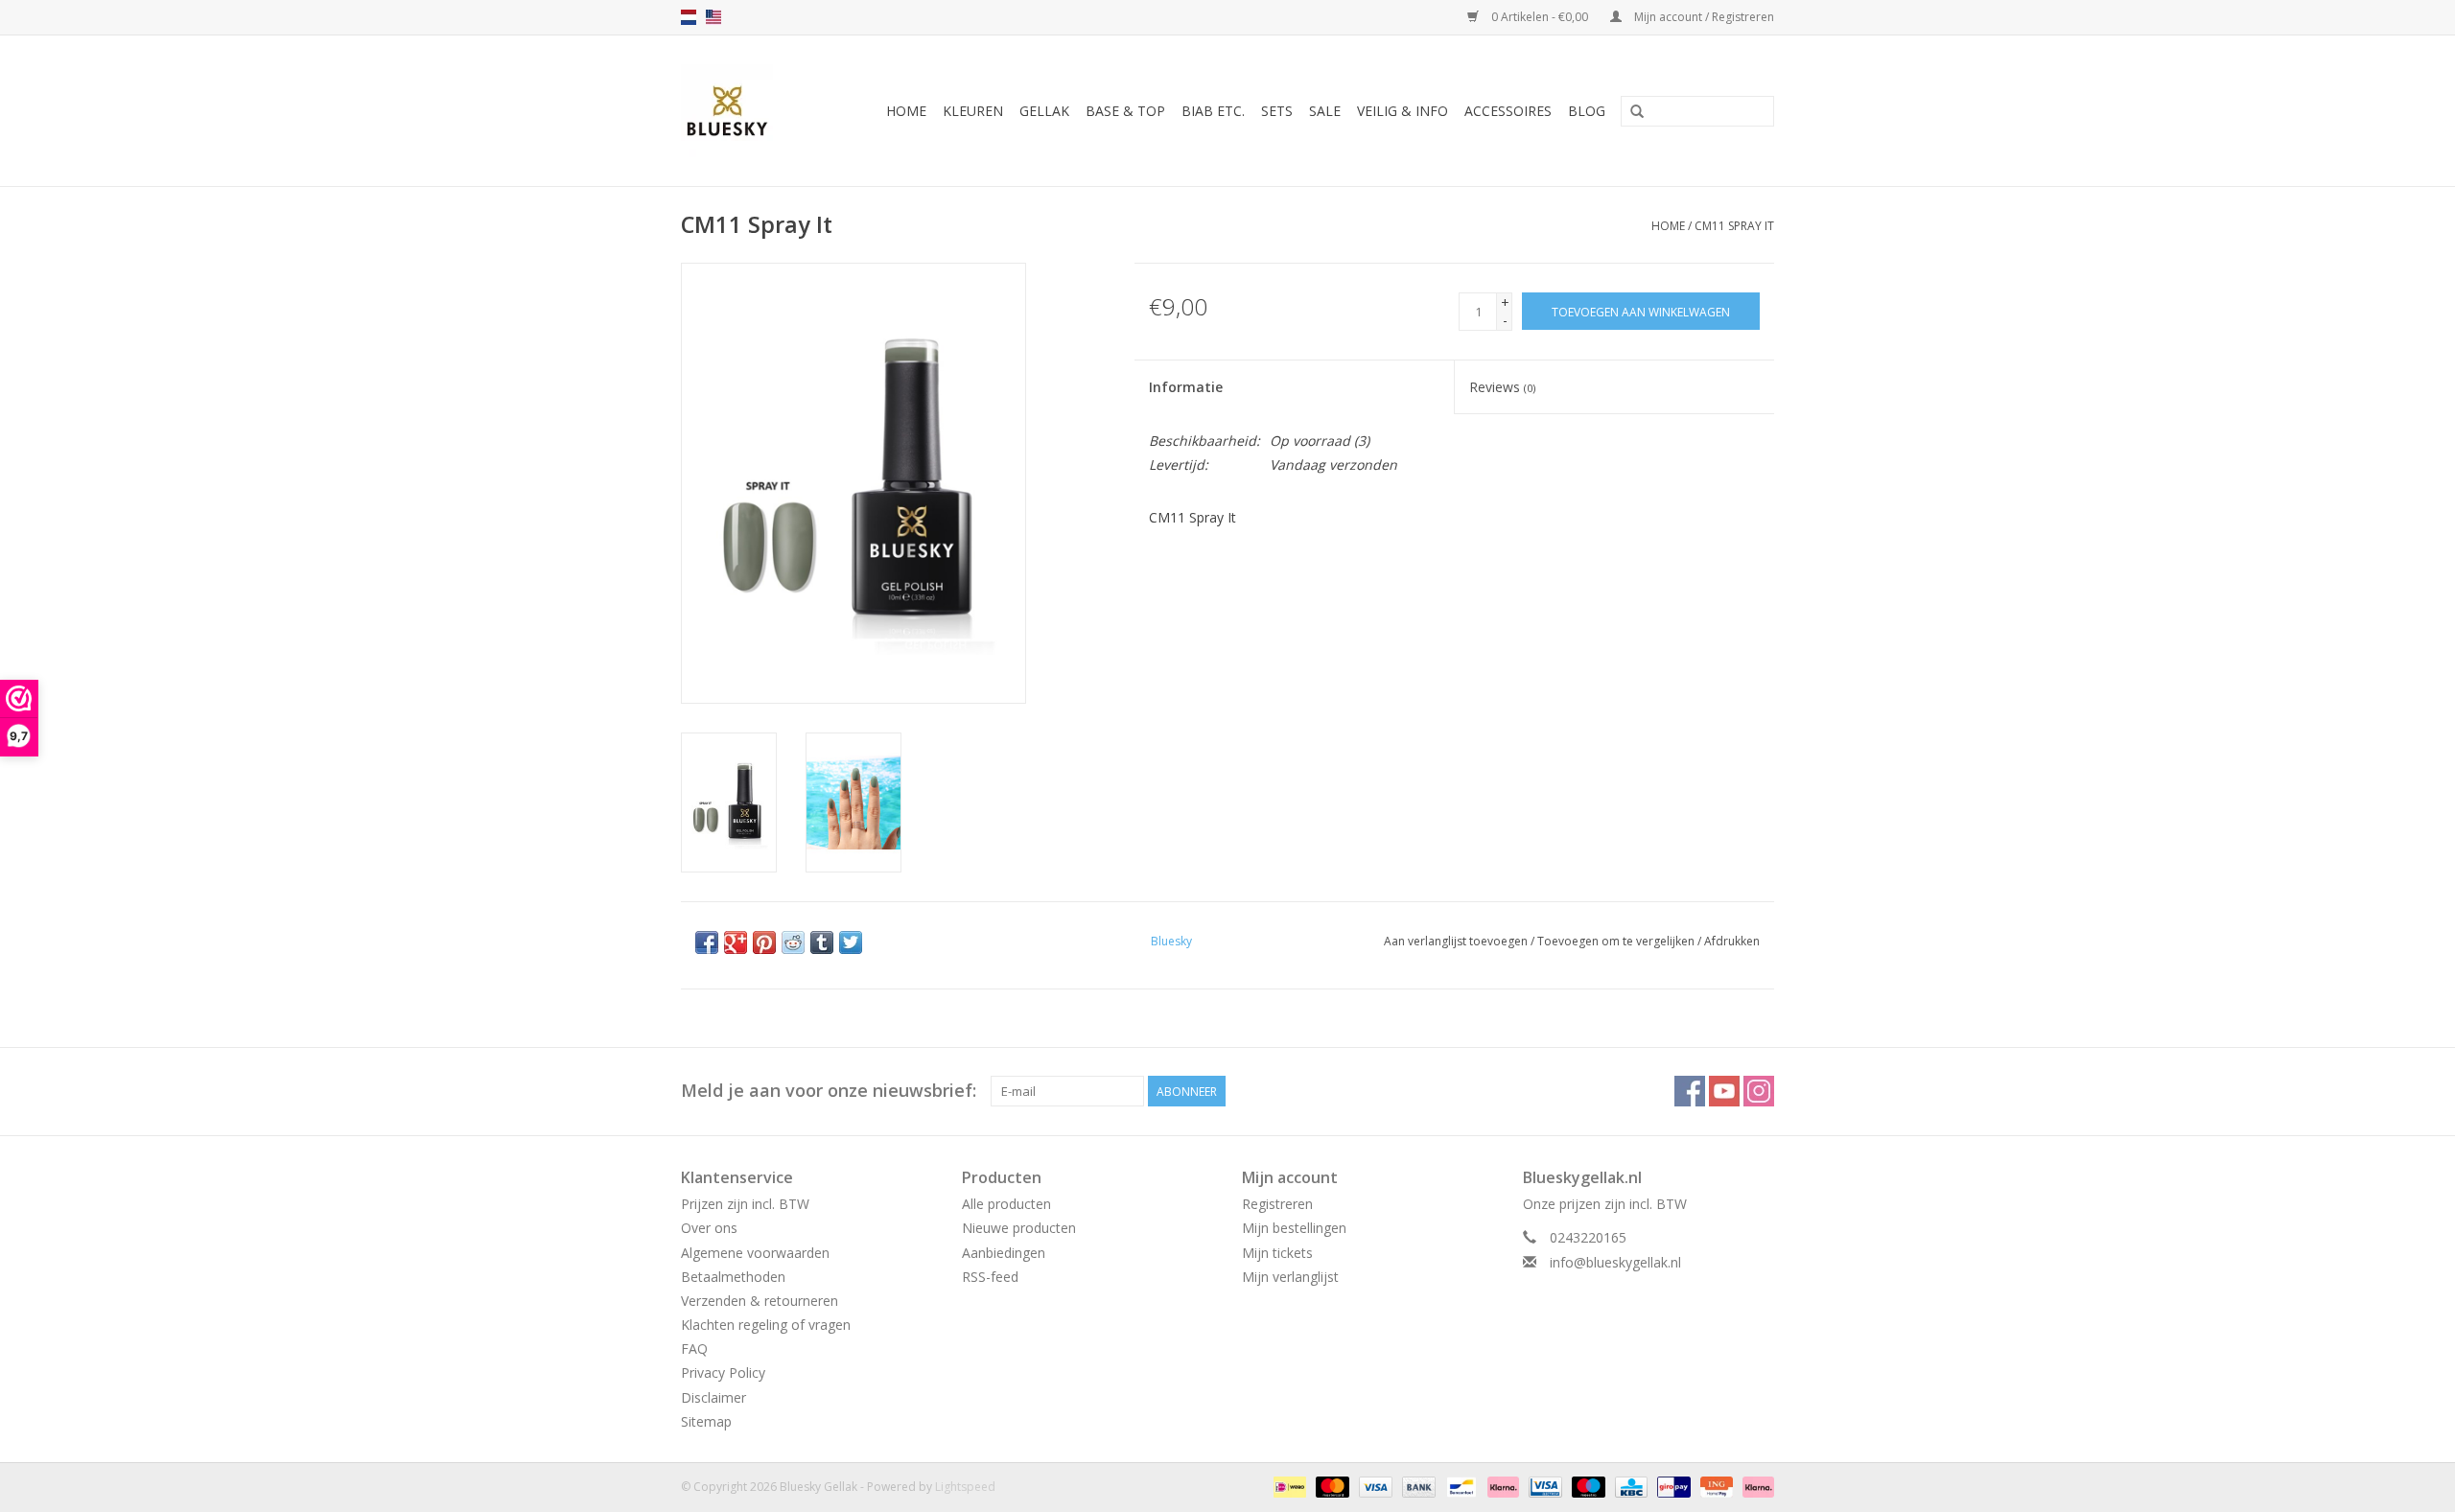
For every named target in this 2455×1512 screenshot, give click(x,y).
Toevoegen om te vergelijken (1617, 941)
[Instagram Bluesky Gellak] (1759, 1091)
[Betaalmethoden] (1288, 1486)
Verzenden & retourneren (760, 1301)
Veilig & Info (1403, 111)
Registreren (1277, 1204)
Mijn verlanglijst (1290, 1277)
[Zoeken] (1637, 112)
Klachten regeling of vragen (766, 1325)
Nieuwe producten (1019, 1228)
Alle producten (1006, 1204)
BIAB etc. (1213, 111)
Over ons (709, 1228)
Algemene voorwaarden (755, 1253)
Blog (1587, 111)
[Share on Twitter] (851, 942)
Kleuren (973, 111)
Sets (1277, 111)
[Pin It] (764, 942)
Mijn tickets (1277, 1253)
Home (906, 111)
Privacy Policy (723, 1372)
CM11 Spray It (1734, 226)
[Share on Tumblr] (822, 942)
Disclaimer (713, 1397)
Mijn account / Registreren (1703, 17)
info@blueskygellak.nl (1615, 1262)
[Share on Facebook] (707, 942)
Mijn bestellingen (1294, 1228)
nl (689, 17)
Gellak (1044, 111)
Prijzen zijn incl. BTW (745, 1204)
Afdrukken (1732, 941)
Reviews (1502, 387)
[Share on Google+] (736, 942)
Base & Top (1125, 111)
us (713, 17)
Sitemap (706, 1421)
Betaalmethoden (733, 1277)
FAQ (694, 1349)
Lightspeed (965, 1487)
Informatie (1186, 387)
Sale (1325, 111)
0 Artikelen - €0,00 (1540, 17)
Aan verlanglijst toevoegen (1456, 941)
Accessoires (1508, 111)
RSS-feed (990, 1277)
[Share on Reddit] (793, 942)
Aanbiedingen (1004, 1253)
